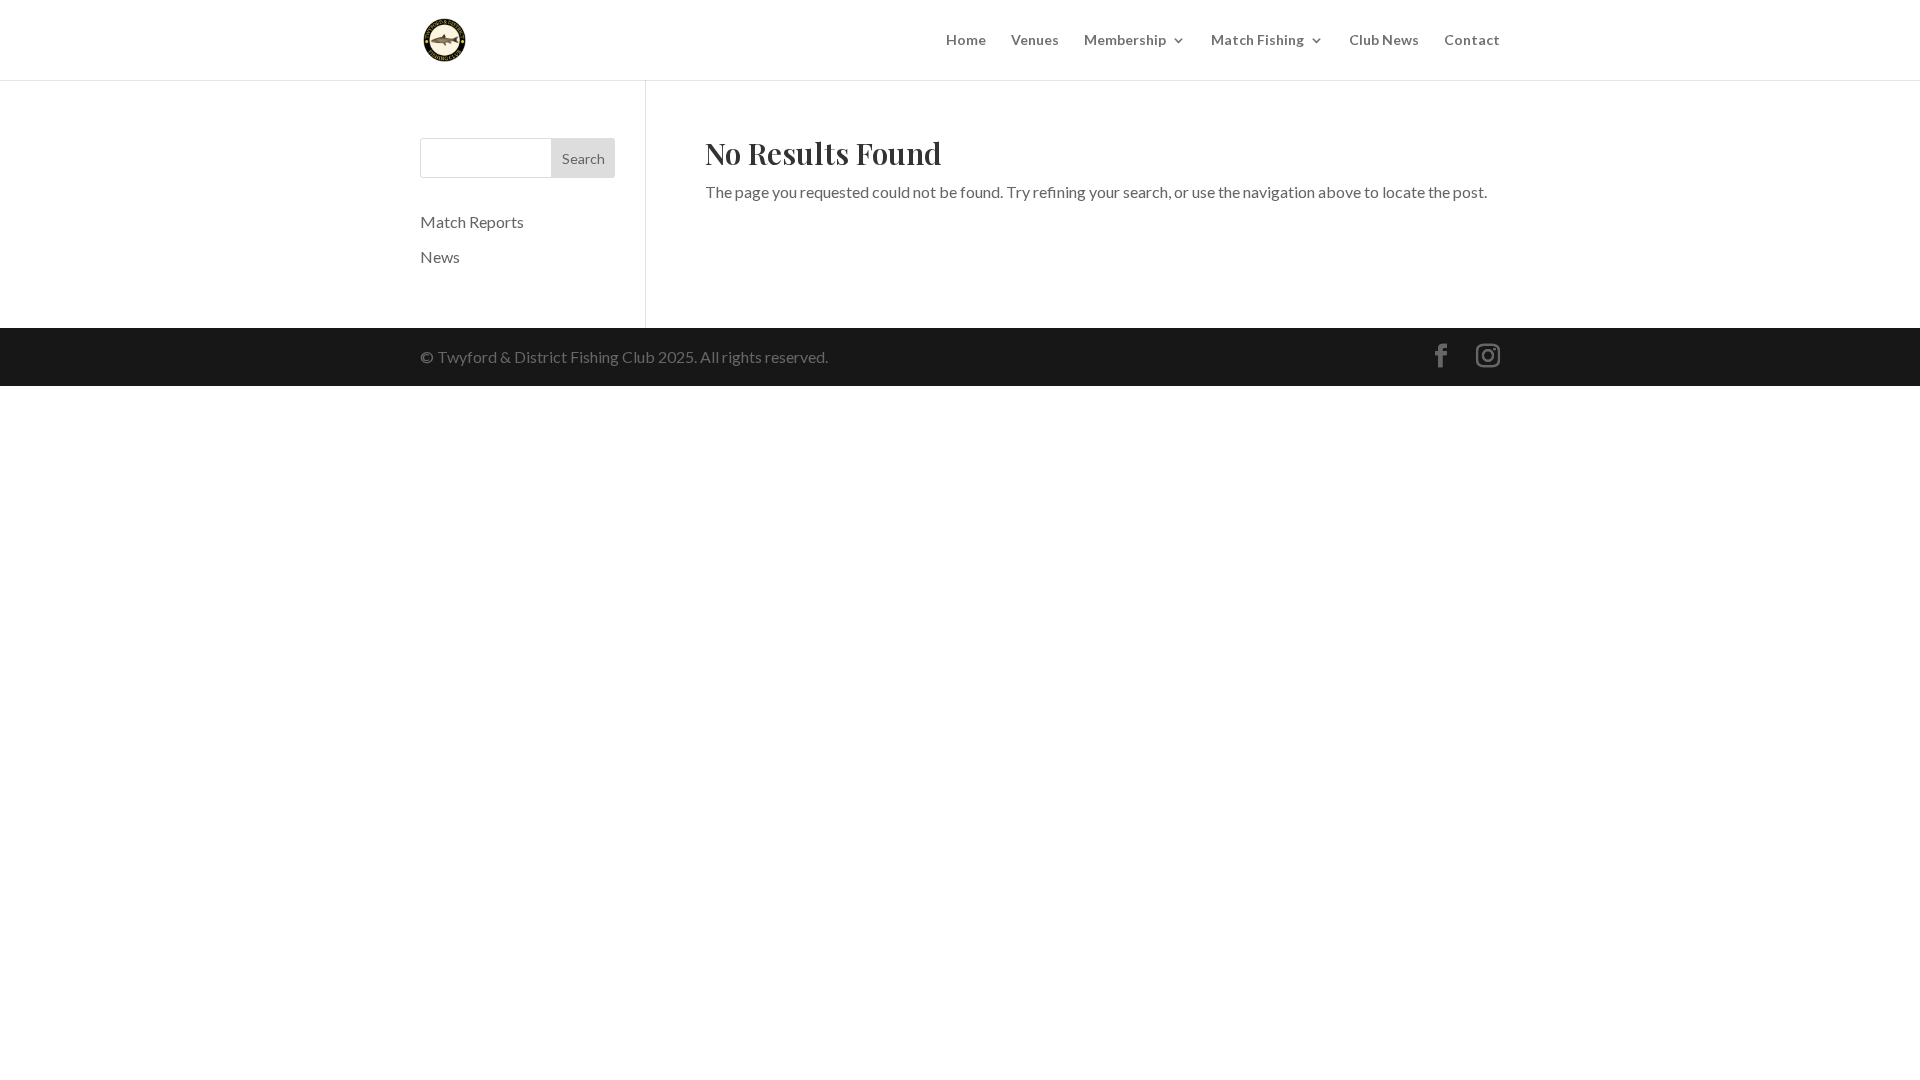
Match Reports (472, 221)
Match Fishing (1257, 40)
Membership (1125, 40)
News (440, 256)
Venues (1035, 40)
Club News (1384, 40)
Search (583, 158)
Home (966, 40)
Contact (1472, 40)
